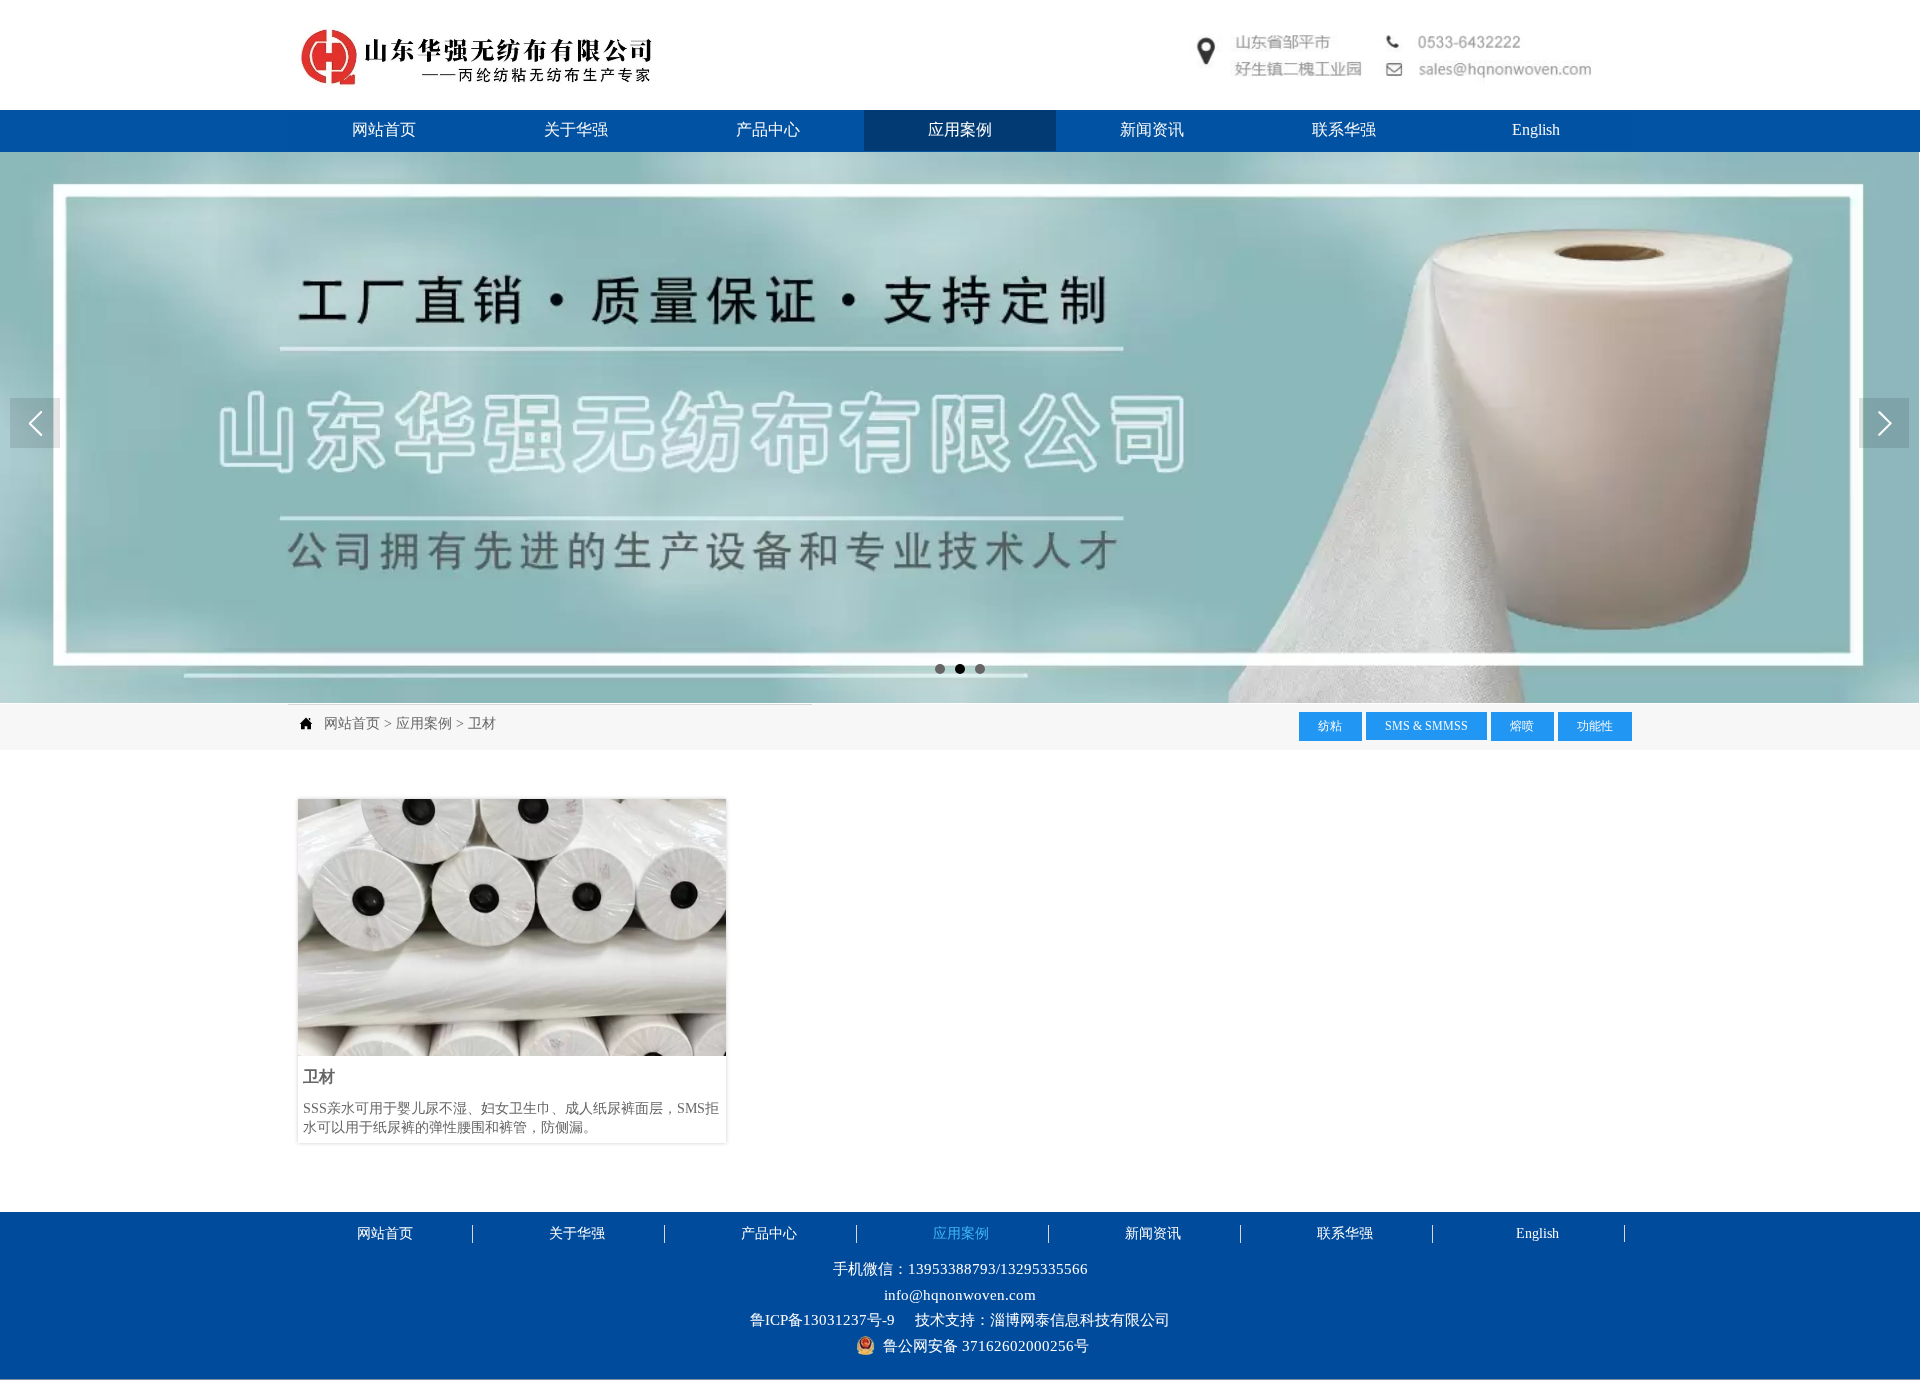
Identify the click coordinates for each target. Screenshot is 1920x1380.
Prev (35, 423)
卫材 (482, 723)
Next (1884, 423)
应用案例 (424, 723)
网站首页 (352, 723)
